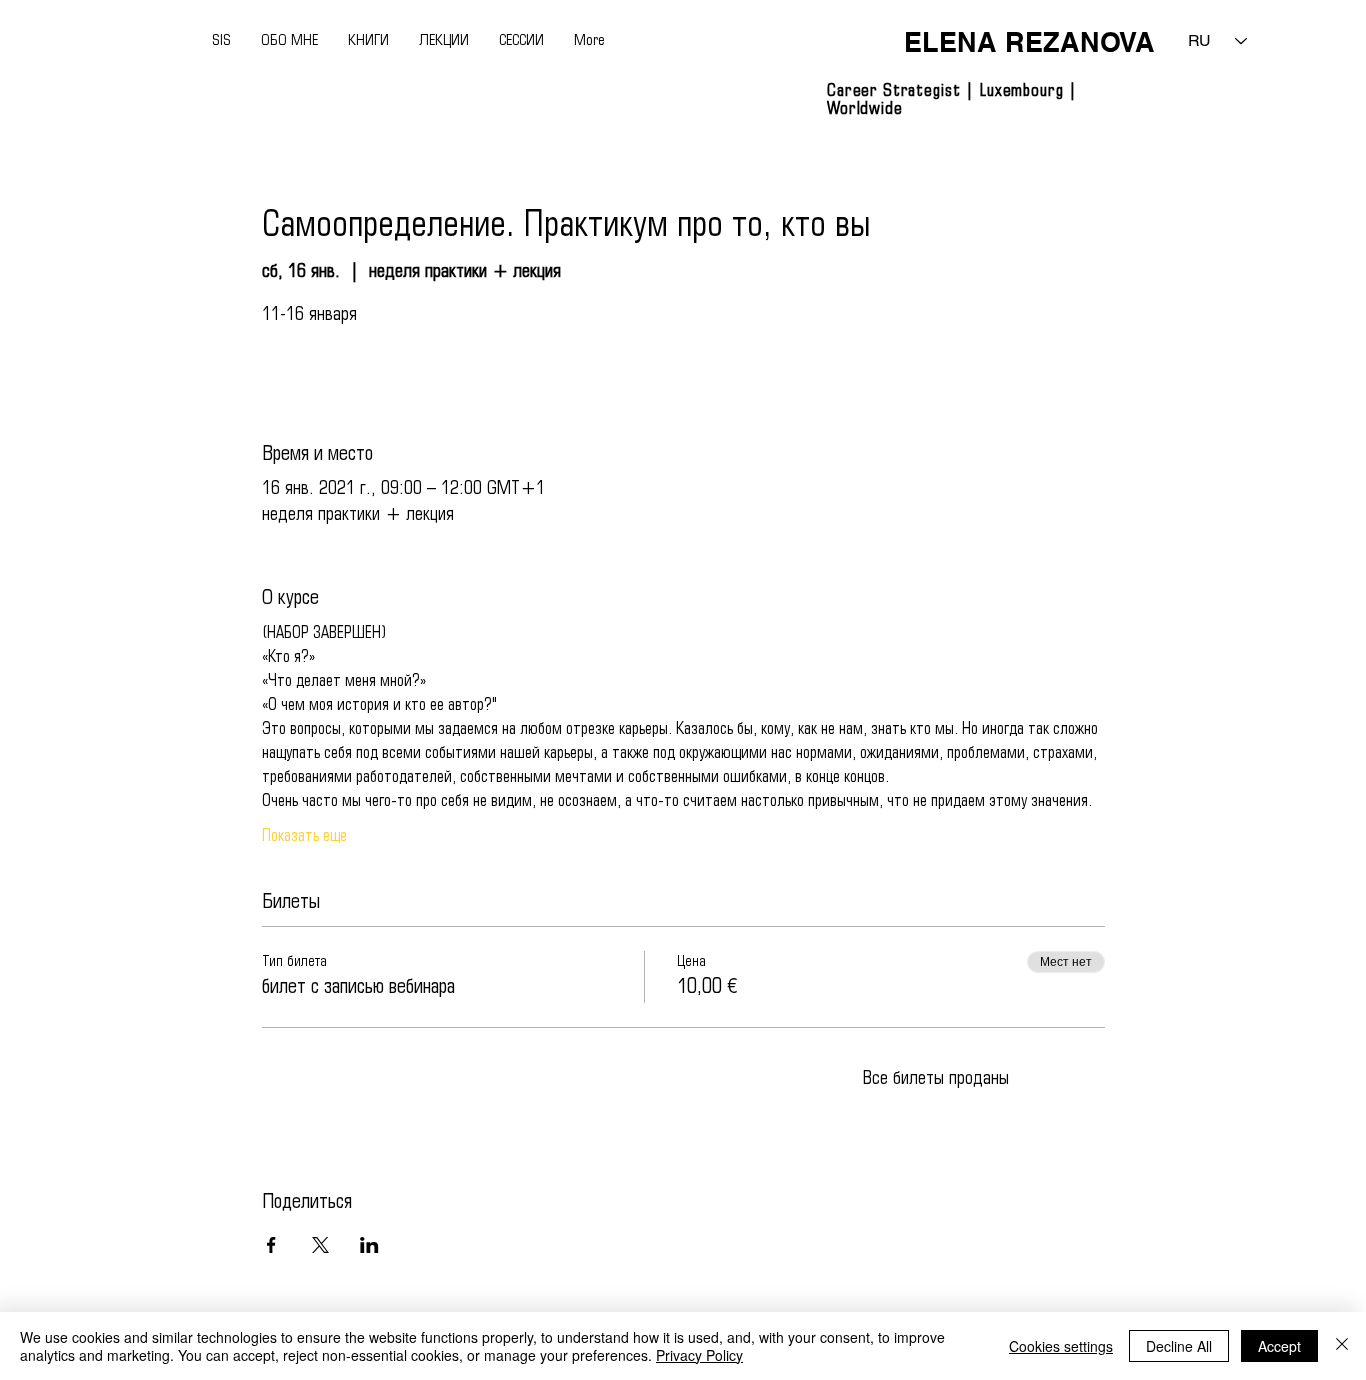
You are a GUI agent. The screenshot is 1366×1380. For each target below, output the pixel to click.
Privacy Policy (699, 1355)
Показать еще (304, 836)
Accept (1279, 1346)
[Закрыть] (1342, 1346)
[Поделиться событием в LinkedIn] (369, 1245)
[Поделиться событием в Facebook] (271, 1245)
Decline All (1179, 1346)
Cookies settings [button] (1061, 1346)
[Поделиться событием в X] (320, 1245)
